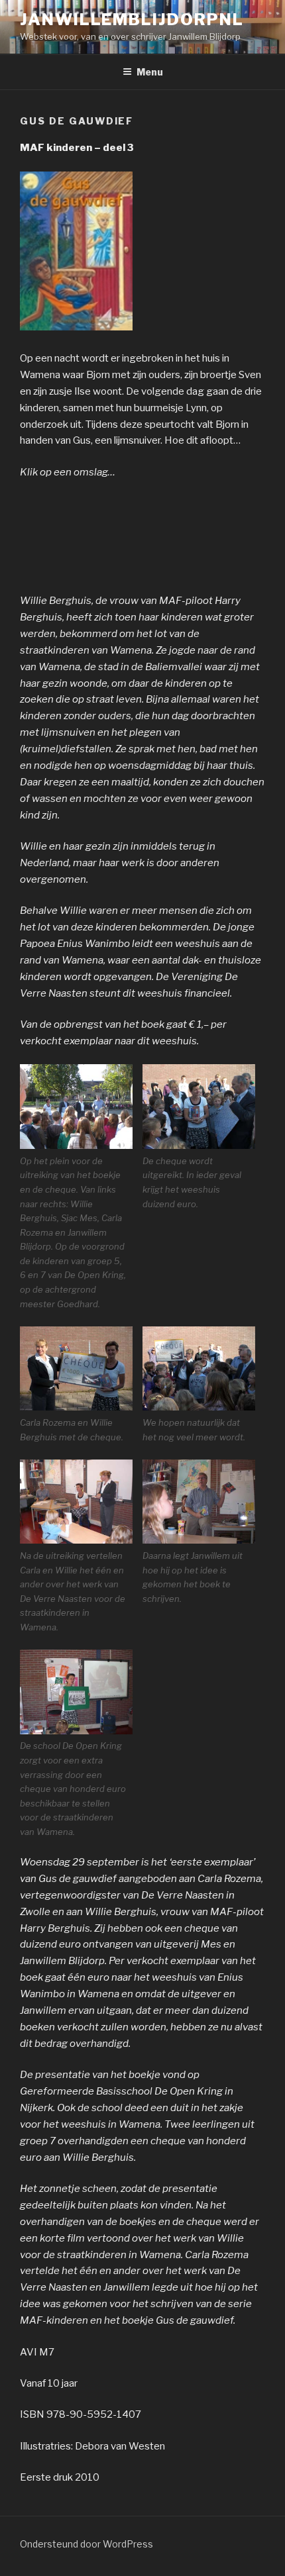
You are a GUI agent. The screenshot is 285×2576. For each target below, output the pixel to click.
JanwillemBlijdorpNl (132, 20)
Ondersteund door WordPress (86, 2544)
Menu (150, 72)
